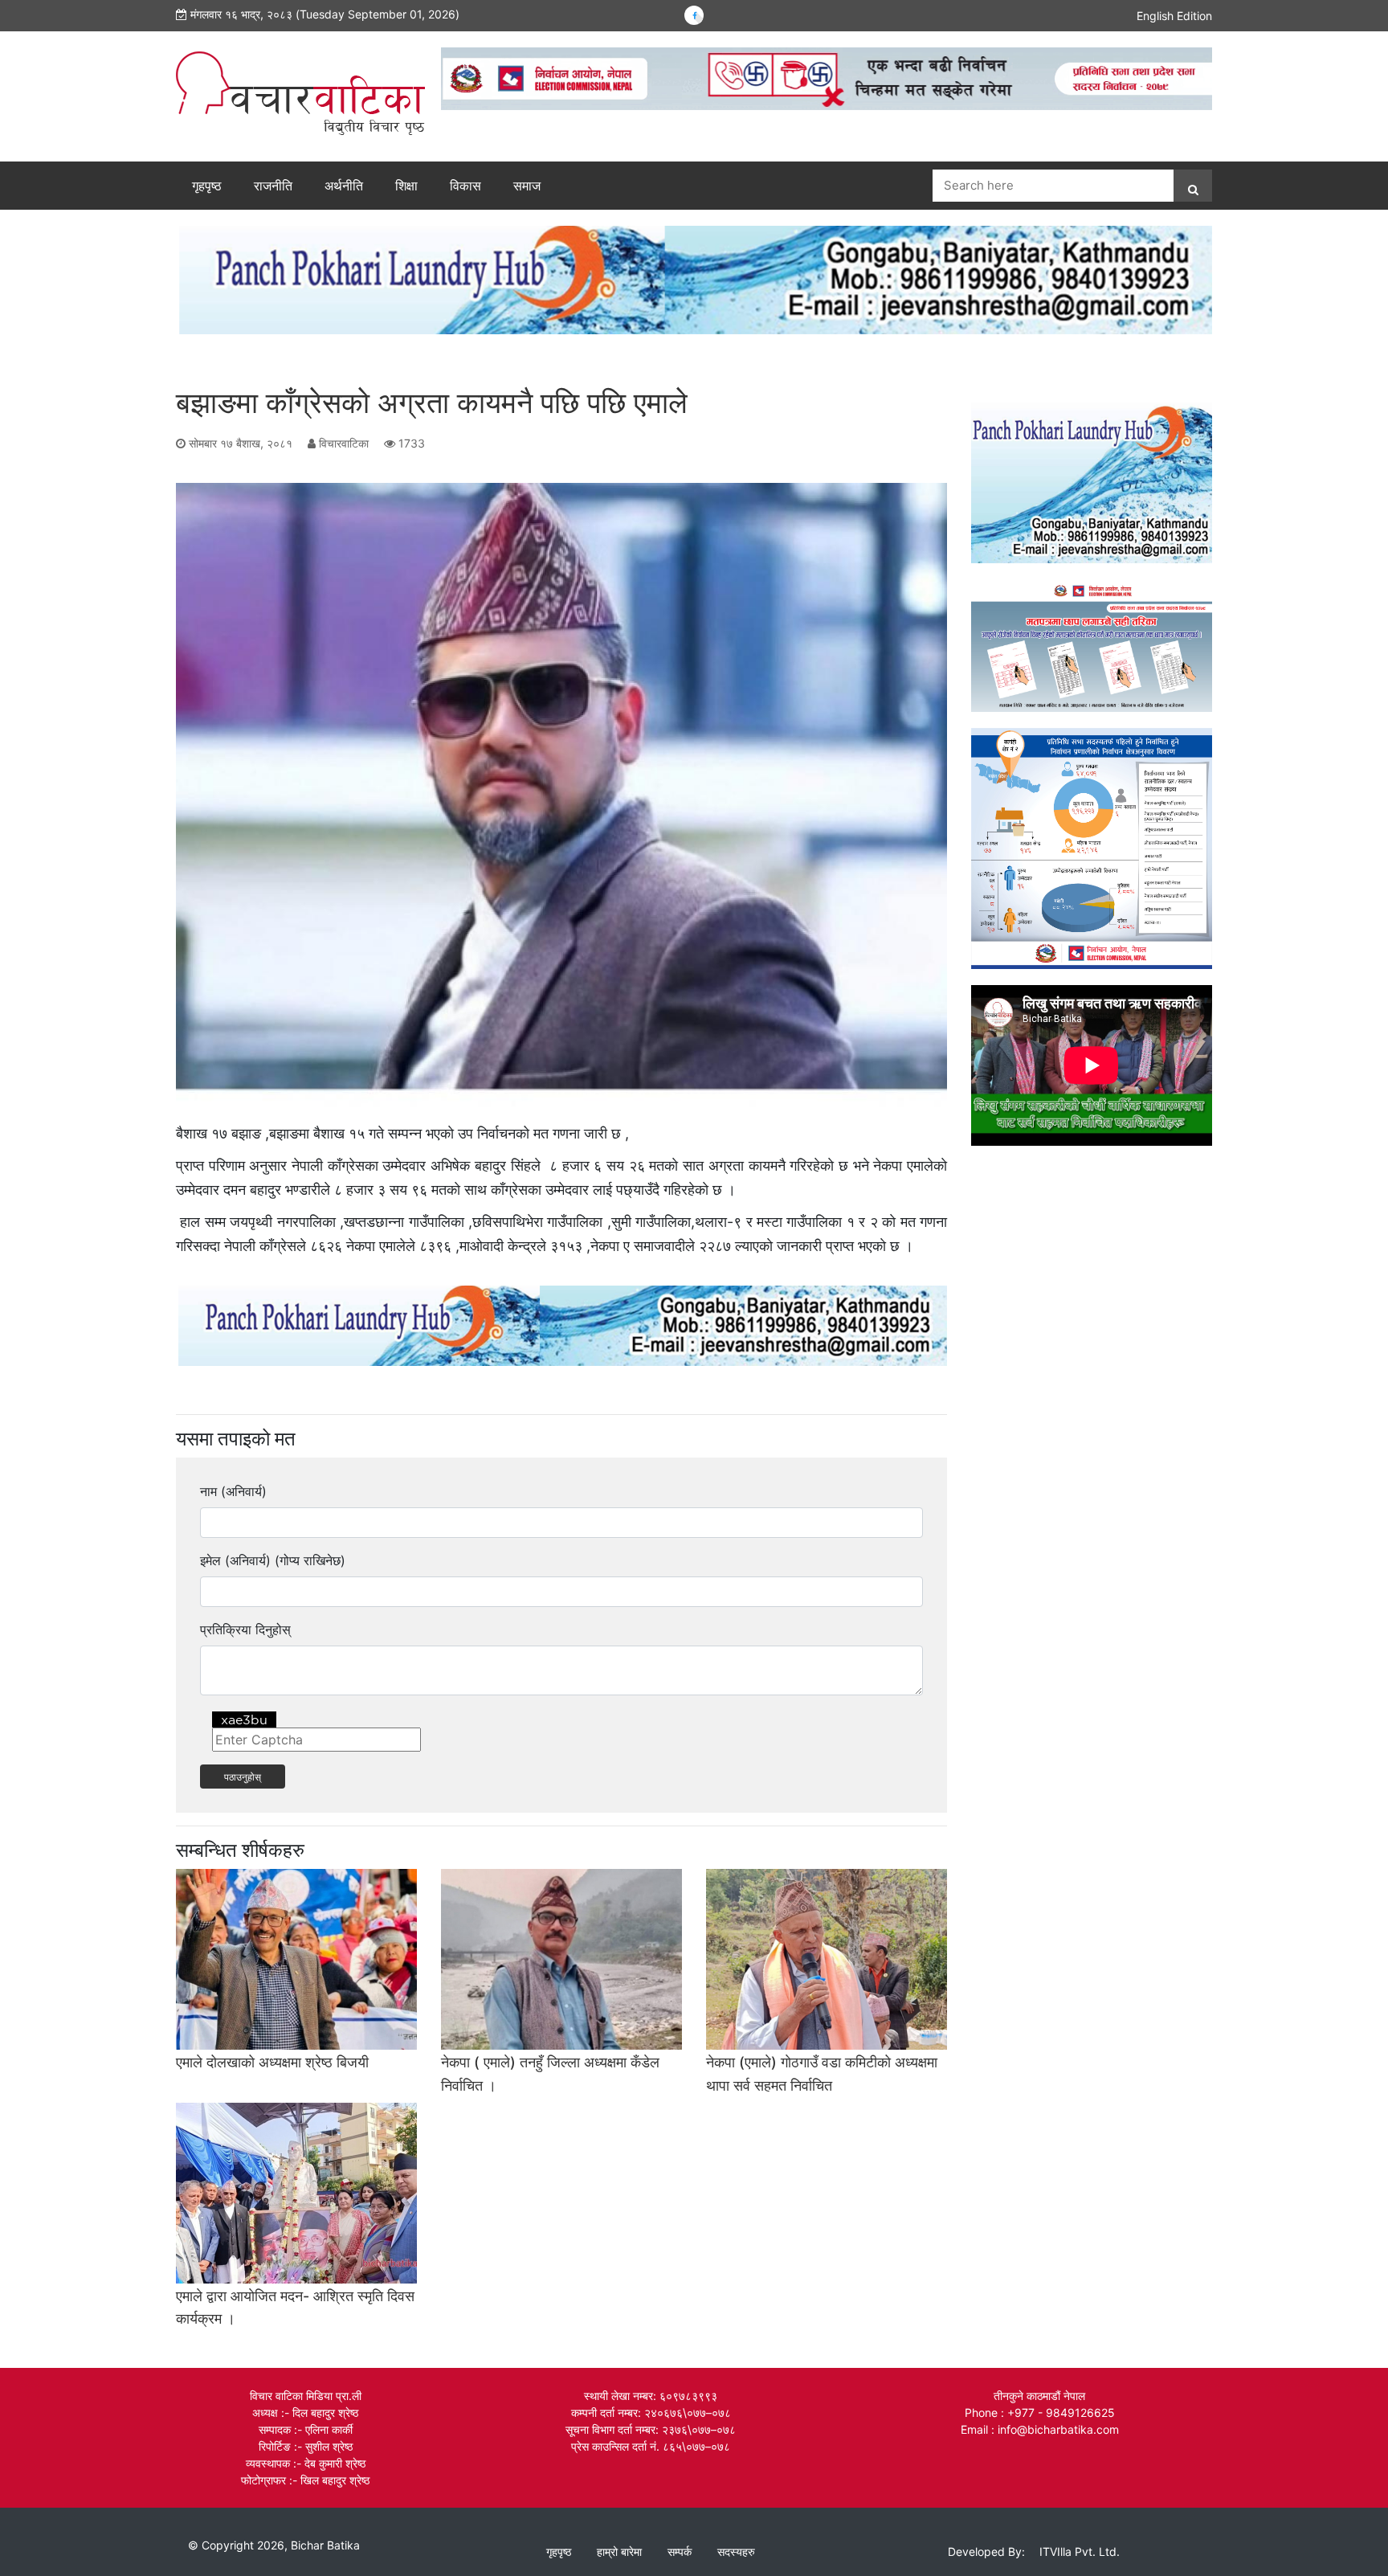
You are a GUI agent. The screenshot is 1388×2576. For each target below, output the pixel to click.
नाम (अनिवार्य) (233, 1491)
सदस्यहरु (736, 2551)
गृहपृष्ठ (207, 186)
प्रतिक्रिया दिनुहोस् (245, 1629)
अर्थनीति (344, 186)
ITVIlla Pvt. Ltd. (1080, 2551)
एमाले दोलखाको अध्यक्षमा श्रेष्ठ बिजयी (272, 2062)
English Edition (1174, 16)
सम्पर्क (680, 2551)
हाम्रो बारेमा (619, 2551)
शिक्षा (406, 186)
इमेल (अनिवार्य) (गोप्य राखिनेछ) (273, 1560)
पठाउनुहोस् (243, 1776)
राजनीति (273, 186)
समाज (527, 186)
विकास (465, 186)
